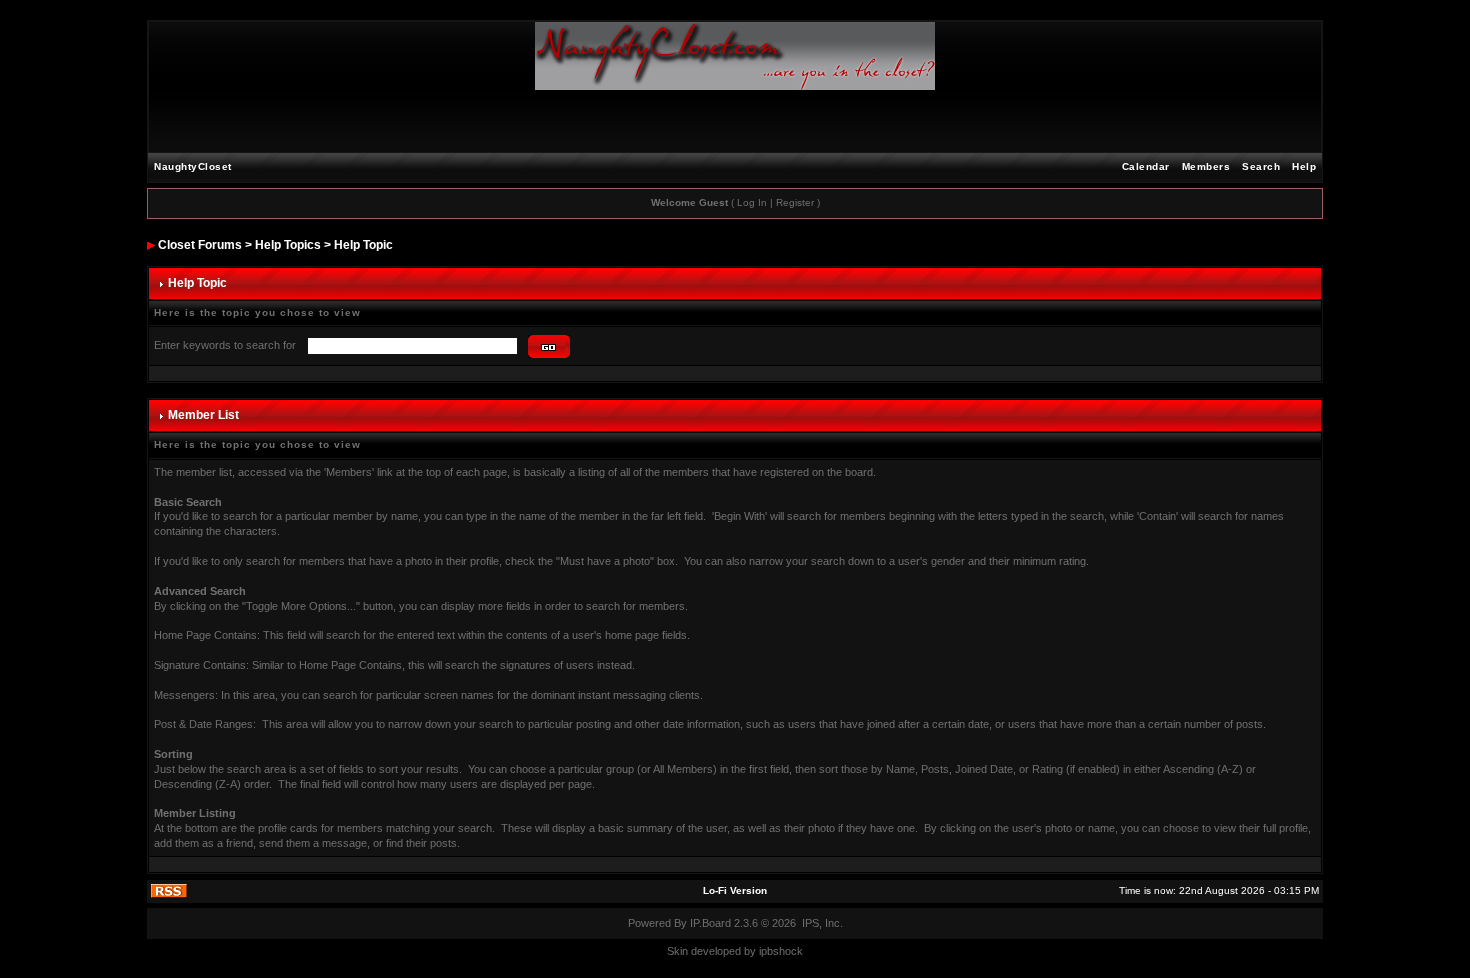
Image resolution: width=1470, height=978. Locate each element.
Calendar (1146, 166)
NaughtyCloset (193, 166)
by (750, 951)
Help (1304, 166)
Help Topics (288, 245)
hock (791, 951)
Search (1261, 166)
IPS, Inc (821, 923)
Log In (752, 202)
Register (795, 202)
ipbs (769, 951)
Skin (677, 951)
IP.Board (710, 923)
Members (1206, 166)
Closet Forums (200, 245)
